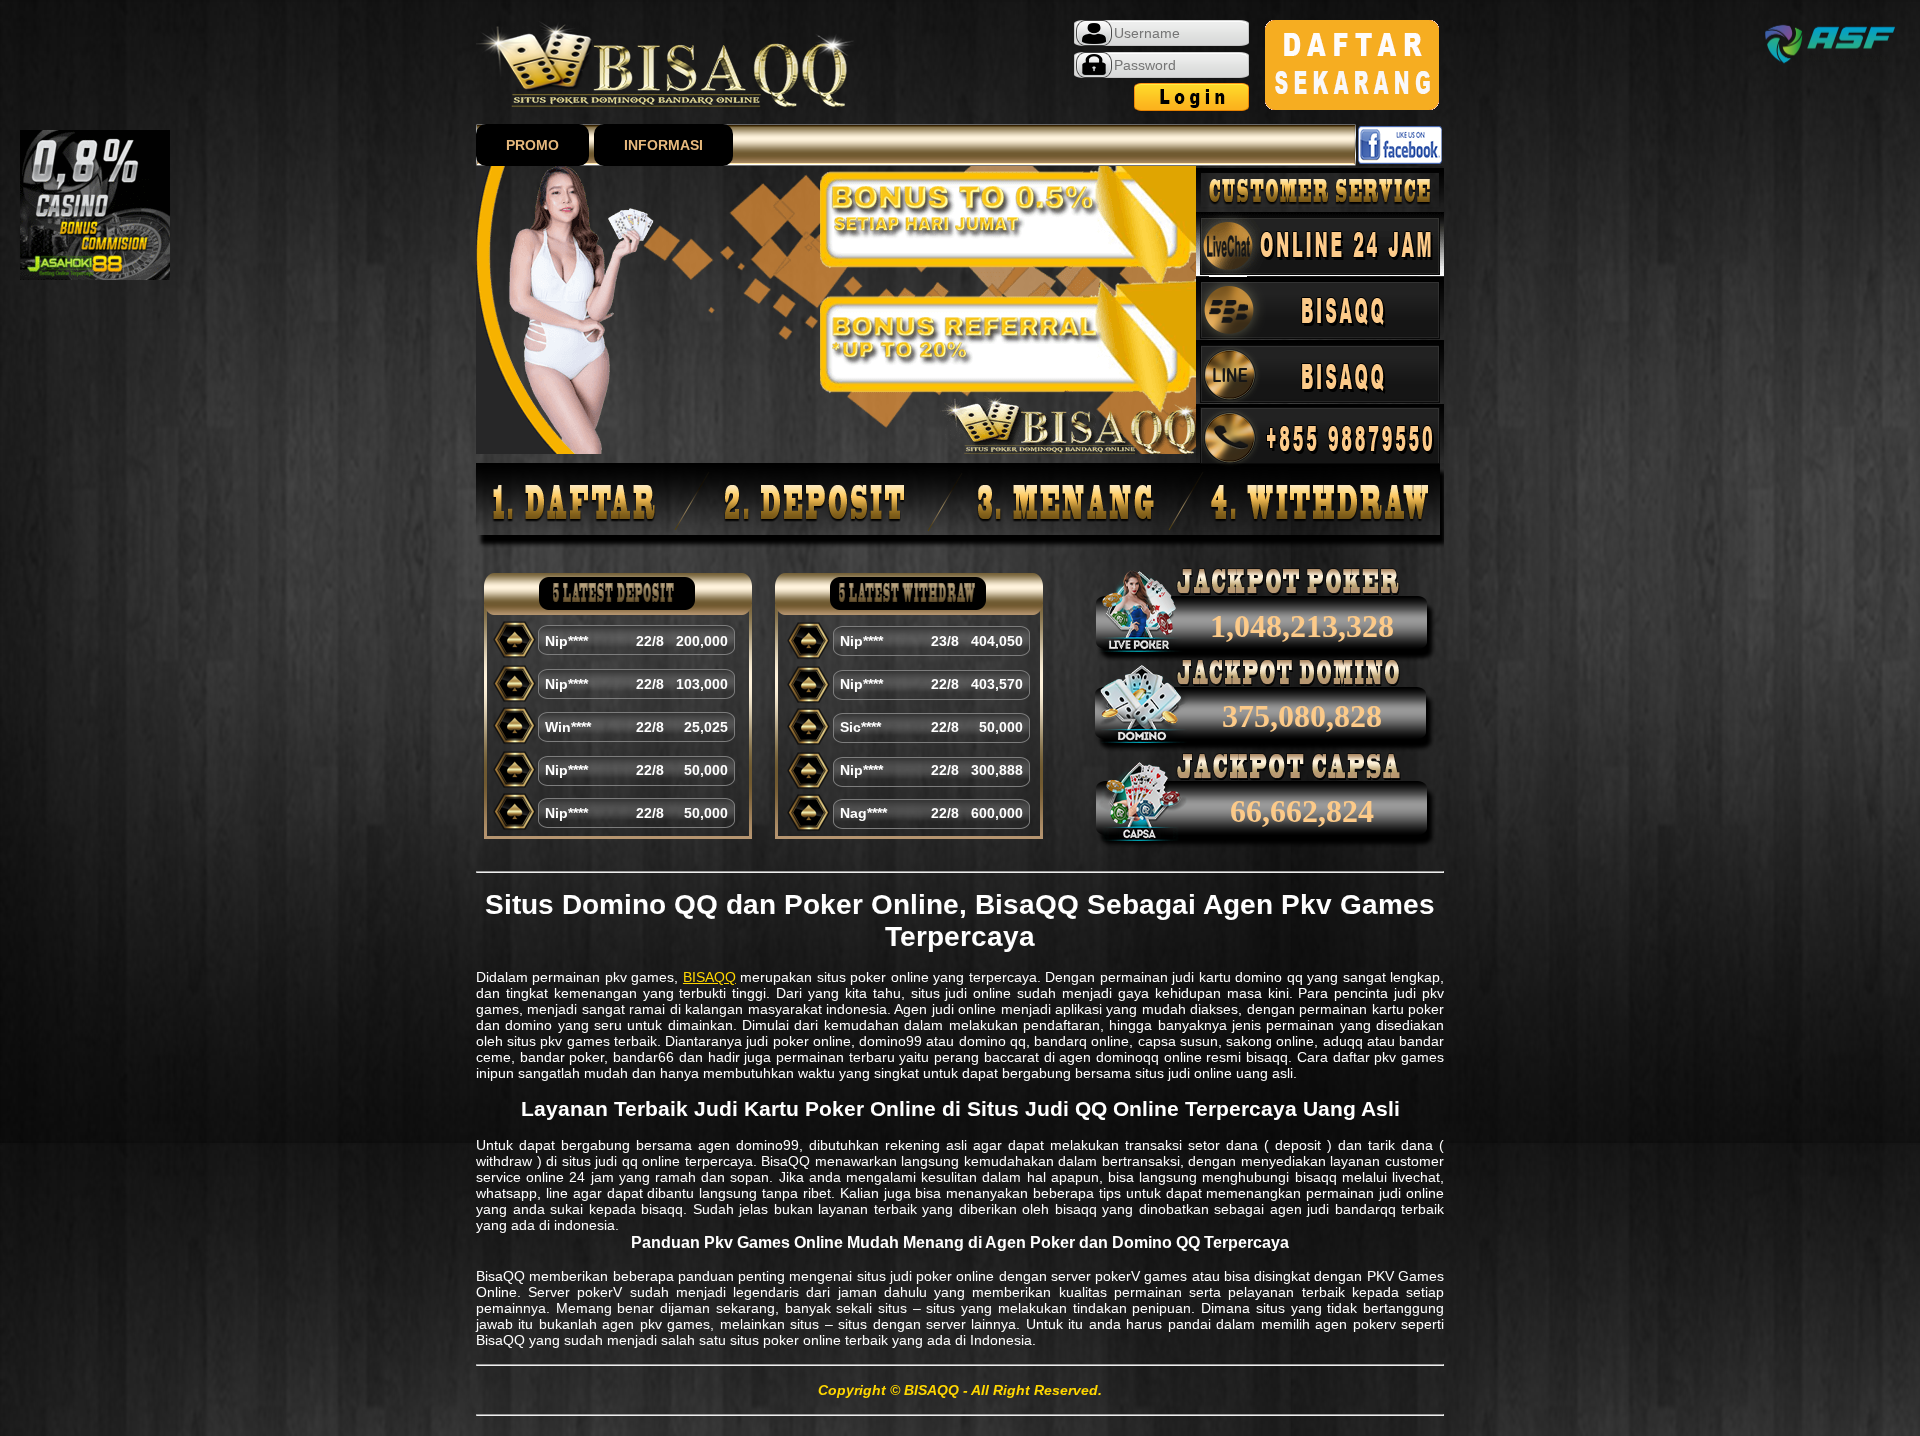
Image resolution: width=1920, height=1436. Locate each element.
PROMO (532, 145)
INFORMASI (663, 145)
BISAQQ (709, 977)
